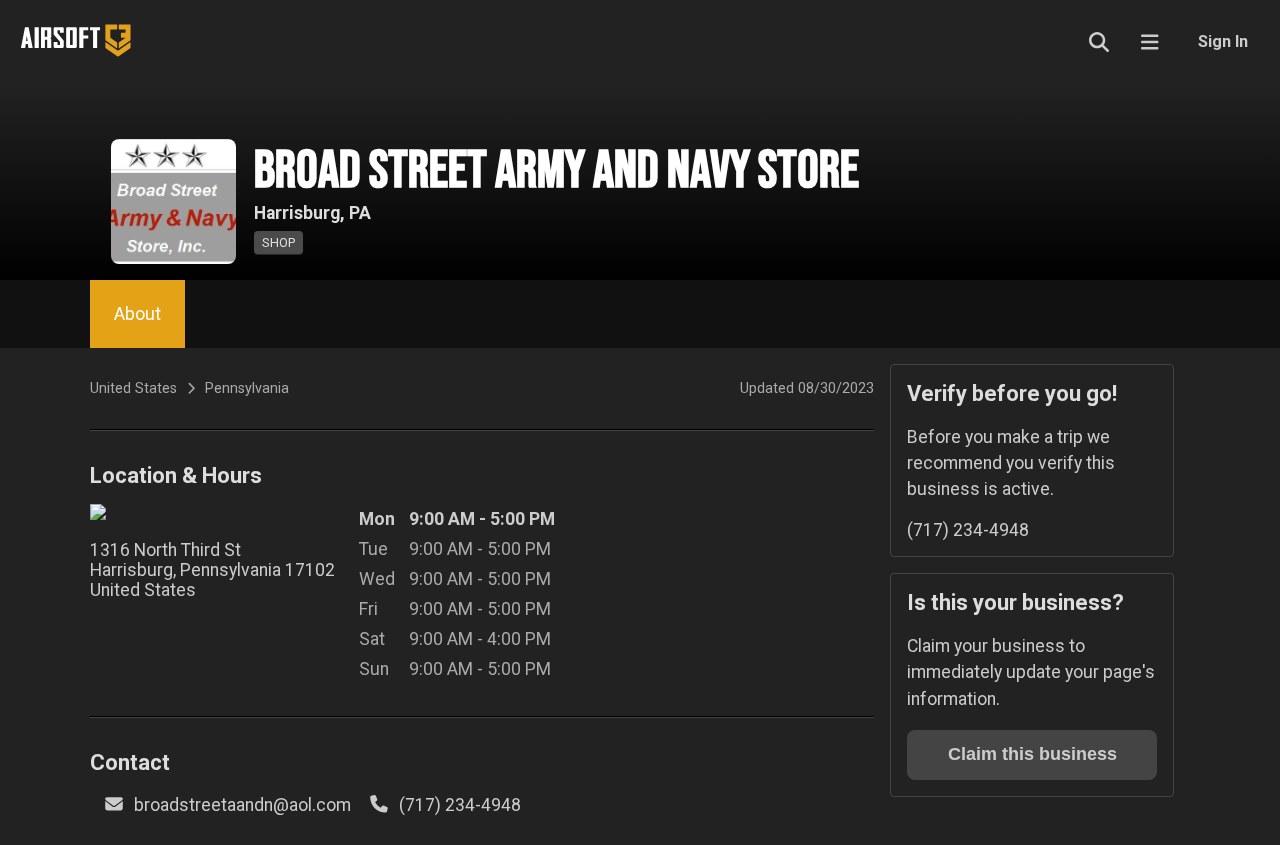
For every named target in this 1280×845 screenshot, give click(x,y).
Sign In (1223, 41)
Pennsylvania (247, 388)
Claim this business (1032, 754)
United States (133, 388)
